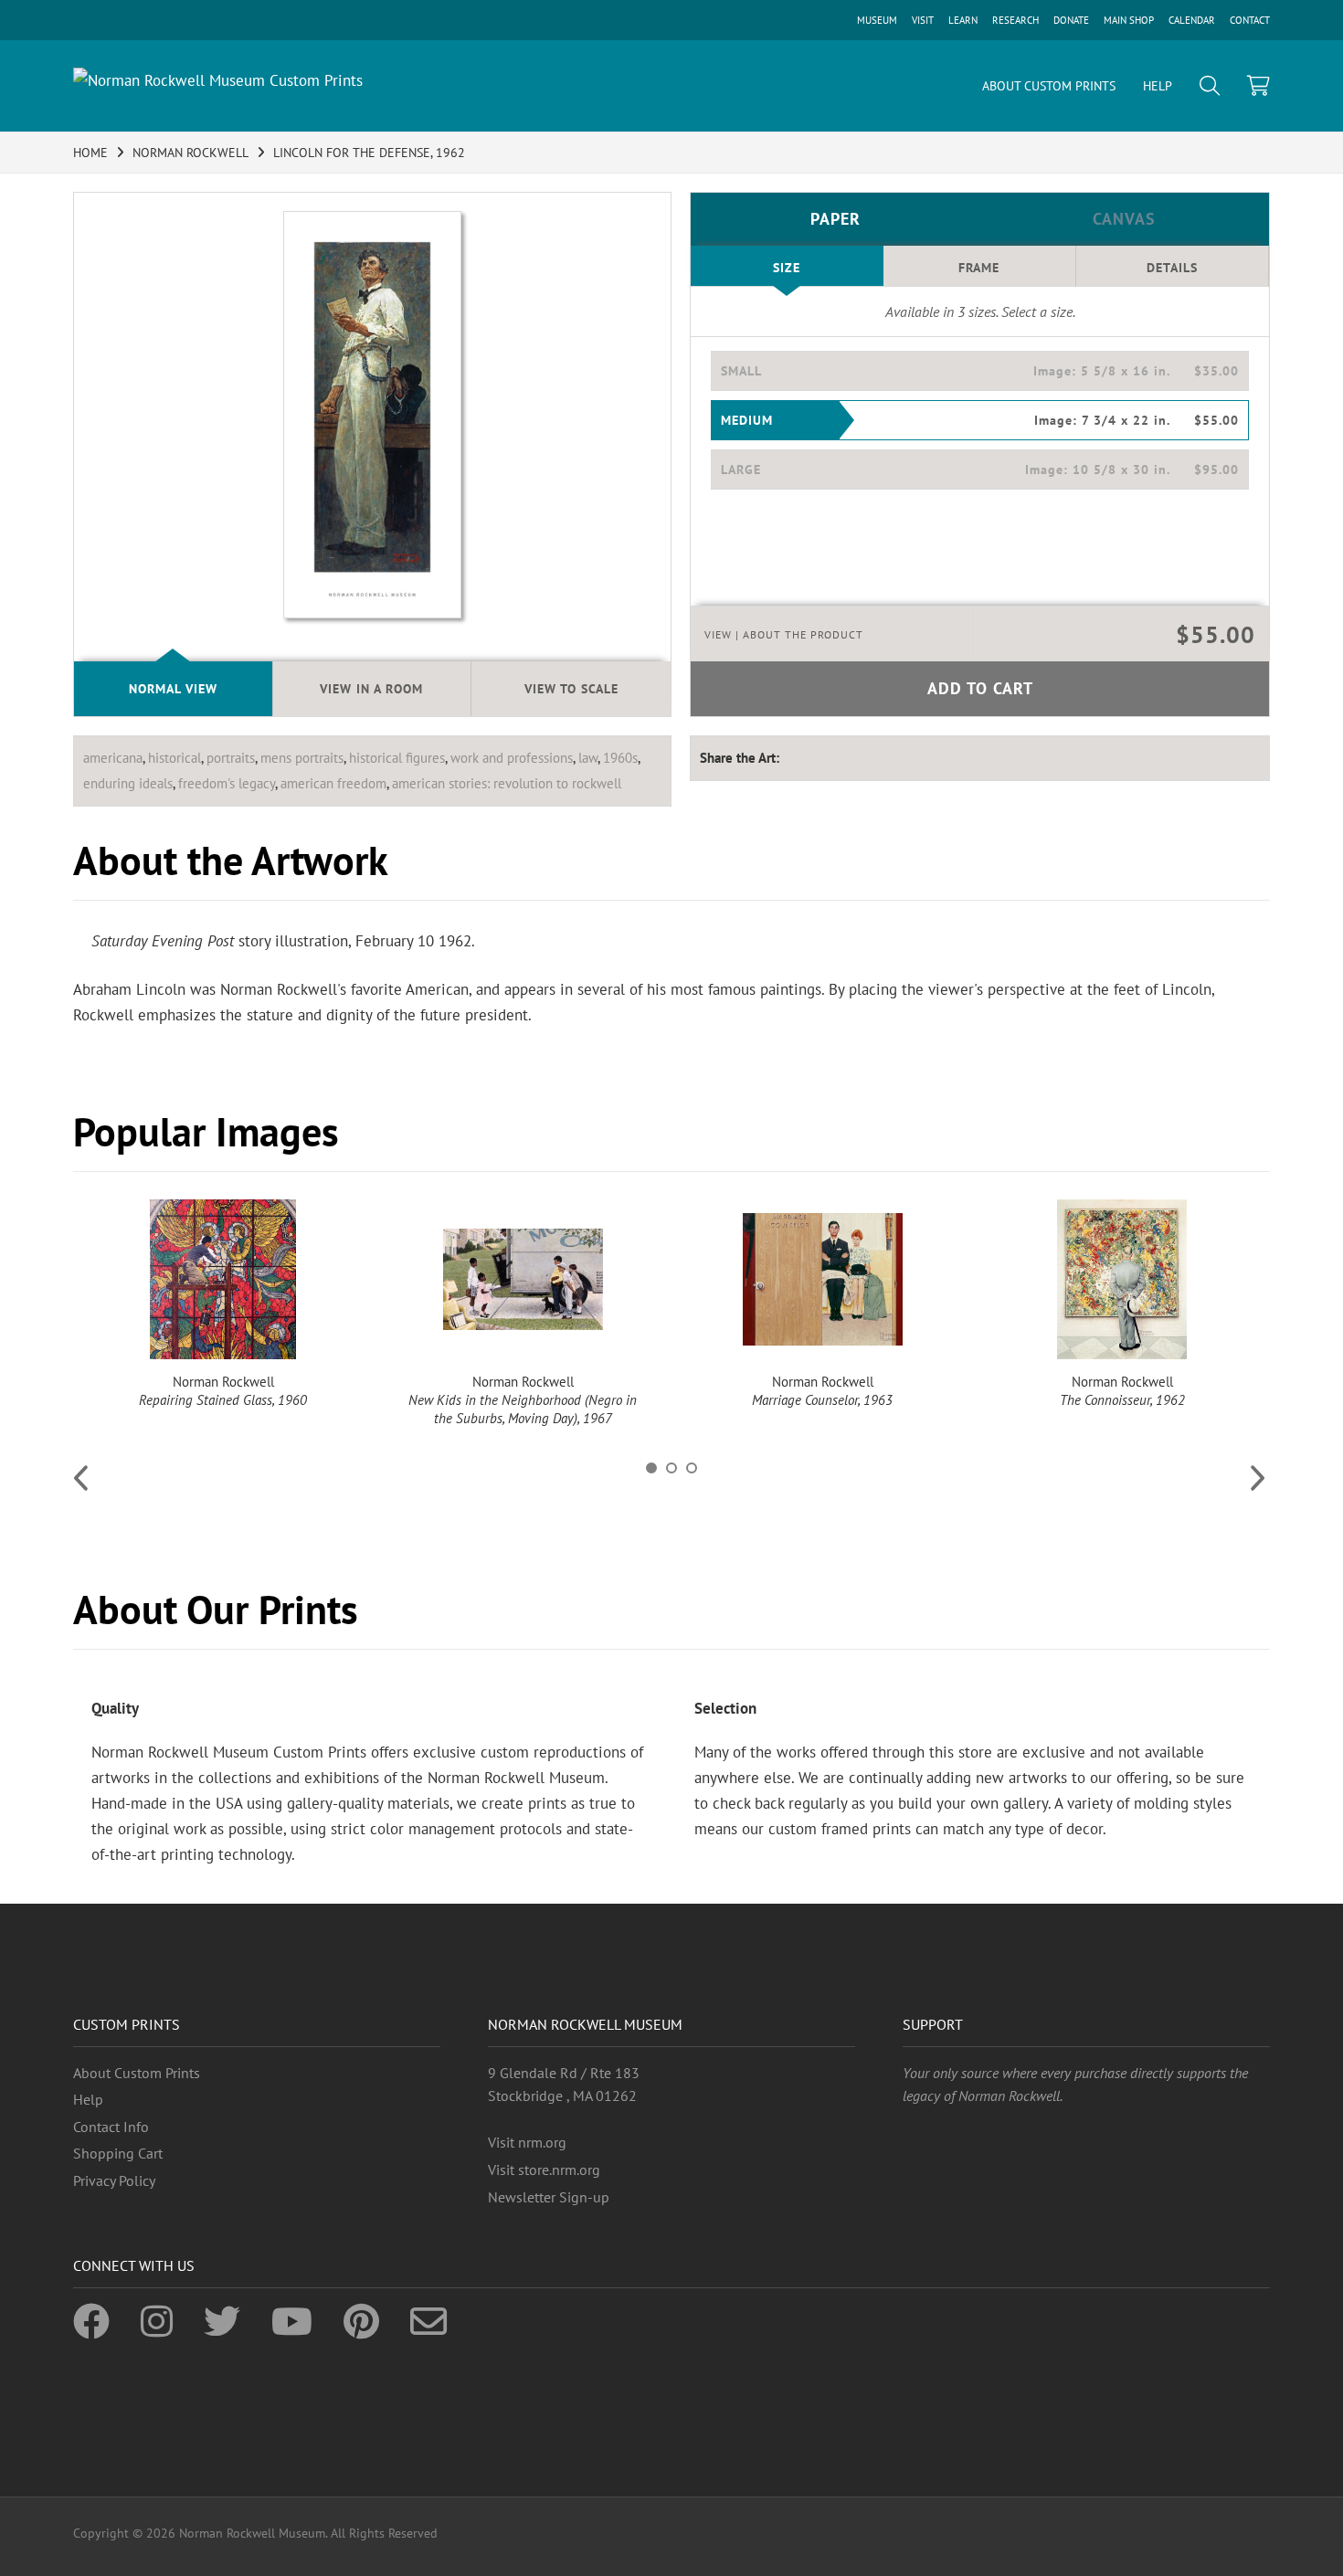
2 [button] (671, 1468)
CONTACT (1250, 20)
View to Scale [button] (571, 689)
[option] (223, 1304)
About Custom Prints (137, 2073)
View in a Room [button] (371, 689)
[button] (980, 371)
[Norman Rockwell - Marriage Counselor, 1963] (822, 1279)
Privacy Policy (114, 2180)
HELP (1158, 86)
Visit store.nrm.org (544, 2170)
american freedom (333, 783)
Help (88, 2099)
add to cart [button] (980, 688)
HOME (90, 153)
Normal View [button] (173, 689)
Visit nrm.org (527, 2142)
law (588, 758)
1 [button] (651, 1468)
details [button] (1172, 268)
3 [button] (692, 1468)
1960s (620, 758)
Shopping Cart (118, 2153)
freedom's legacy (227, 783)
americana (113, 758)
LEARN (963, 20)
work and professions (512, 758)
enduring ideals (128, 783)
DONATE (1071, 20)
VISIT (923, 20)
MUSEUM (877, 20)
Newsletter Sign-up (549, 2197)
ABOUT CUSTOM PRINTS (1049, 86)
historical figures (397, 758)
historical (174, 758)
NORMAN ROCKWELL (190, 153)
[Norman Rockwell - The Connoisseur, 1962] (1122, 1279)
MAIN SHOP (1129, 20)
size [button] (787, 268)
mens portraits (302, 758)
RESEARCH (1015, 20)
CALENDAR (1192, 20)
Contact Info (111, 2127)
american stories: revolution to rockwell (507, 783)
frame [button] (979, 268)
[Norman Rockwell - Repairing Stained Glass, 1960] (223, 1279)
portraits (231, 758)
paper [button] (835, 219)
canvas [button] (1124, 219)
